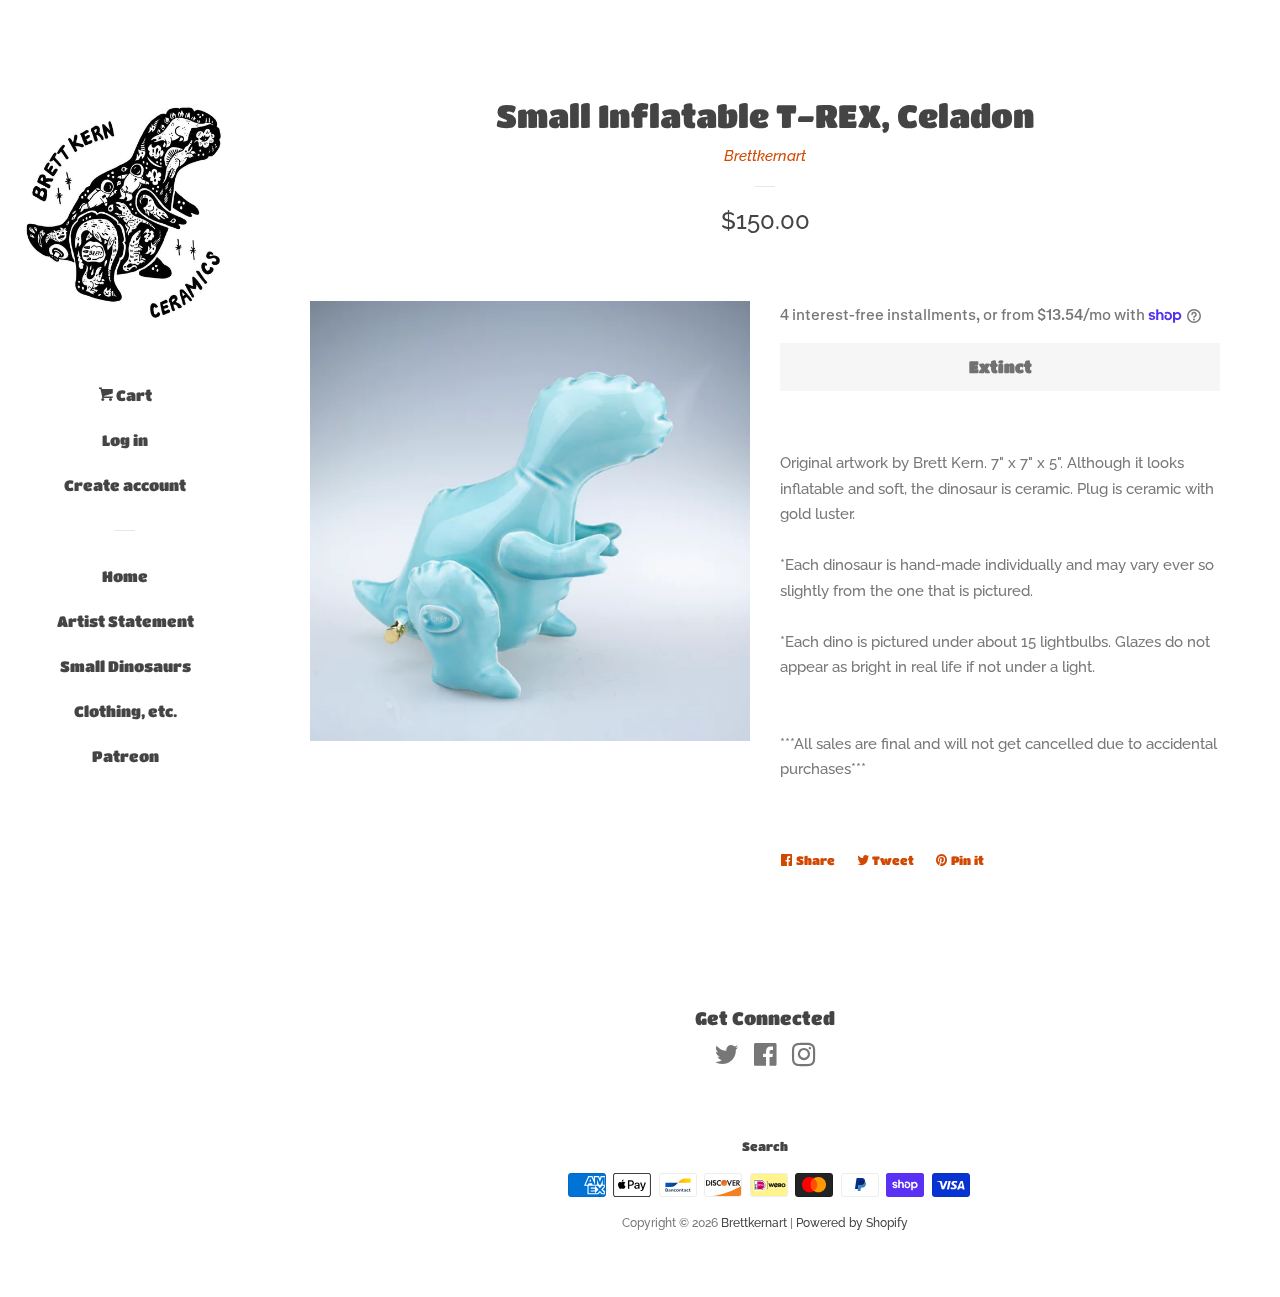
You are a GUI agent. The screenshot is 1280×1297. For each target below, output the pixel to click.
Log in (125, 440)
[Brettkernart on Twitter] (727, 1059)
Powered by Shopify (852, 1223)
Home (125, 576)
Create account (125, 485)
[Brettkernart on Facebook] (765, 1059)
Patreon (125, 756)
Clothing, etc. (125, 711)
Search (765, 1146)
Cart (132, 395)
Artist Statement (125, 621)
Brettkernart (765, 156)
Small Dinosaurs (125, 666)
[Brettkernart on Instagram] (804, 1059)
